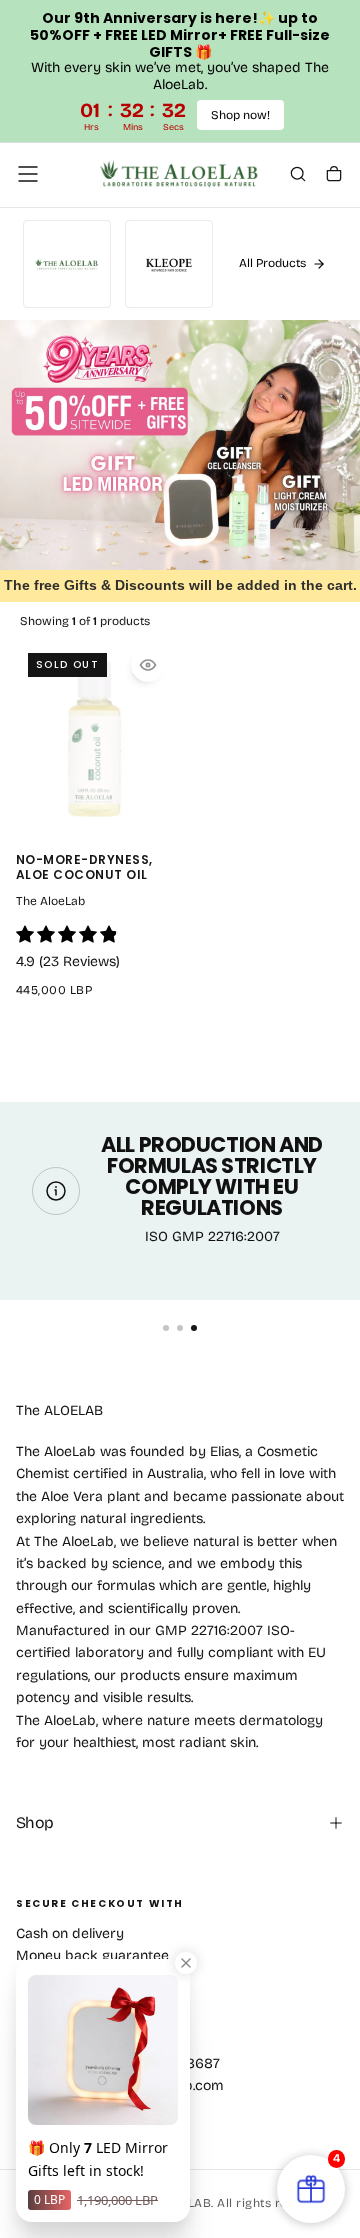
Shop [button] (34, 1822)
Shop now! (240, 115)
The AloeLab (50, 901)
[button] (28, 174)
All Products (272, 263)
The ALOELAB (59, 1410)
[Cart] (334, 176)
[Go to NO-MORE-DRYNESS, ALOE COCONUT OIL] (94, 738)
